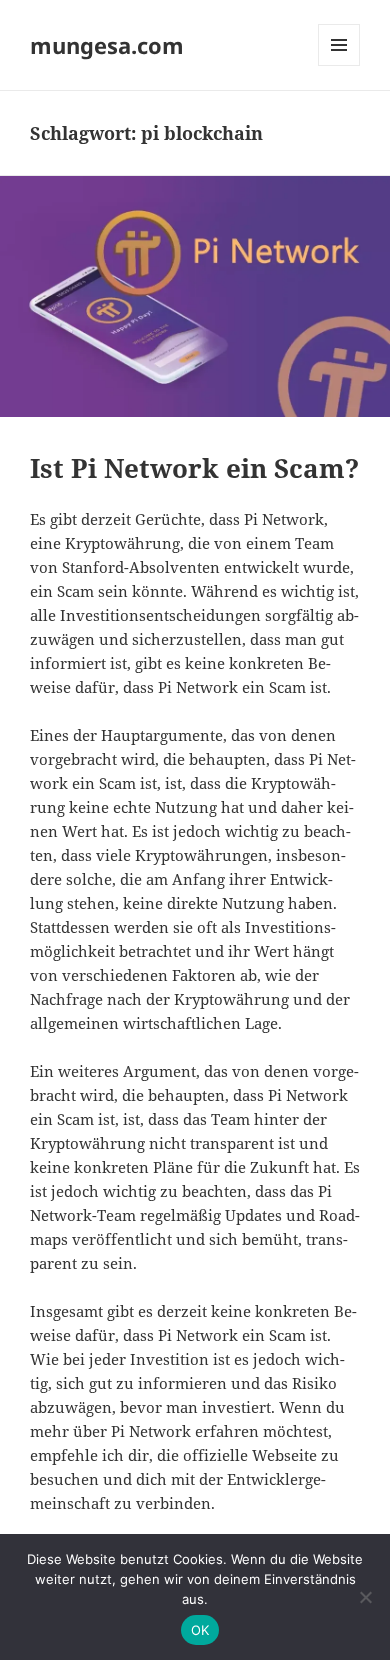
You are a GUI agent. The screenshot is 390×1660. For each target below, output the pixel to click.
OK (200, 1630)
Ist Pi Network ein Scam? (194, 468)
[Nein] (365, 1597)
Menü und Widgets (339, 65)
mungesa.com (107, 45)
